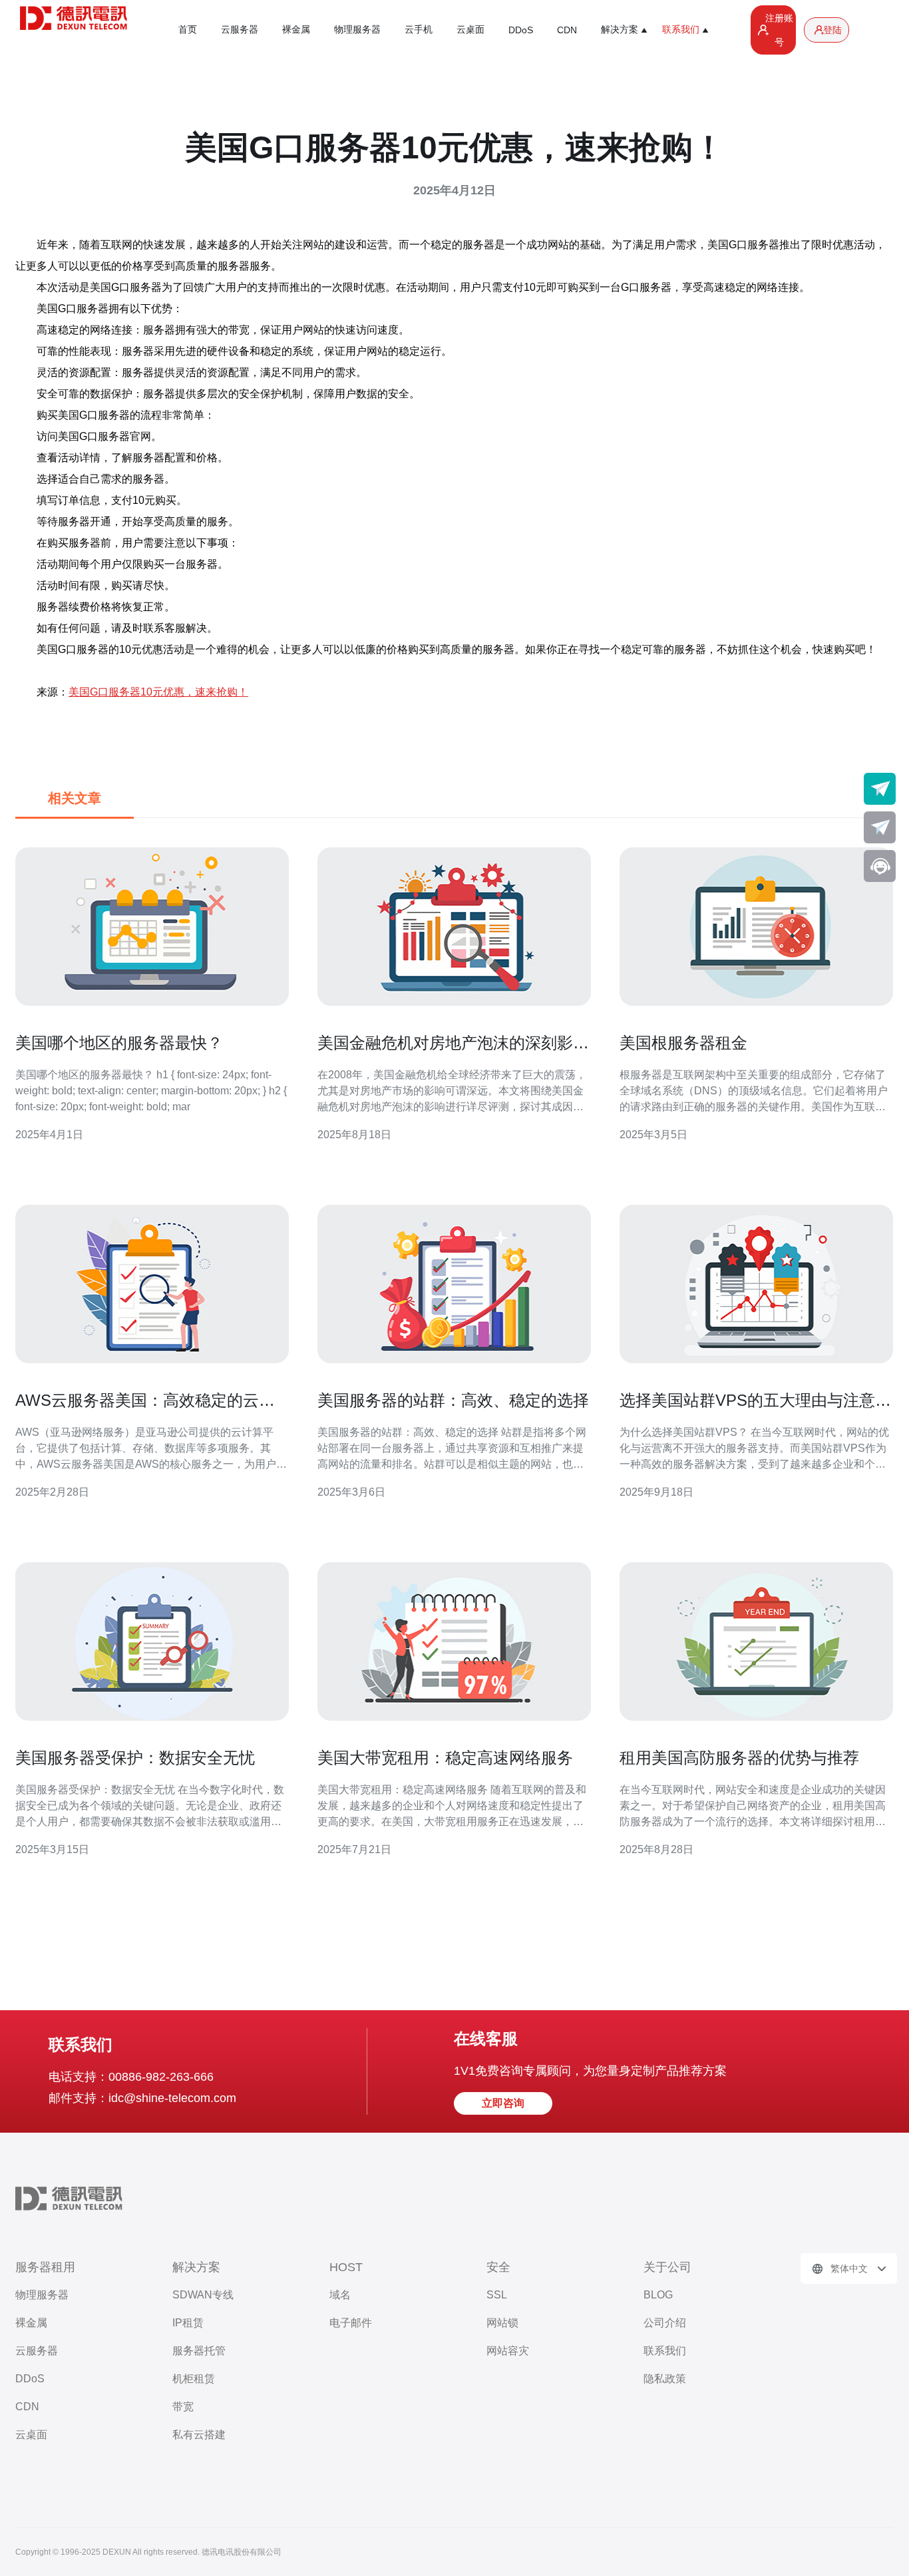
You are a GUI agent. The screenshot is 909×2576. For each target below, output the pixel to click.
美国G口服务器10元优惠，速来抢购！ (158, 692)
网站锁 (502, 2323)
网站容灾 (508, 2351)
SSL (497, 2295)
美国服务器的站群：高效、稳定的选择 (453, 1400)
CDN (567, 30)
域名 (340, 2295)
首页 (188, 29)
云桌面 (470, 29)
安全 (498, 2267)
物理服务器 (357, 29)
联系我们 (665, 2351)
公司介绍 (665, 2323)
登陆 (832, 30)
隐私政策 (665, 2379)
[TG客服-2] (880, 827)
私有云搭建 (199, 2435)
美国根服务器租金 (683, 1043)
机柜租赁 (194, 2379)
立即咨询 (503, 2103)
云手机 (419, 29)
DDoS (521, 30)
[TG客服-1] (880, 789)
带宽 (183, 2407)
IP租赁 (188, 2323)
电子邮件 (351, 2323)
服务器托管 (199, 2351)
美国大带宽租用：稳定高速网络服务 (445, 1758)
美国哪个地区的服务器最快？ (119, 1043)
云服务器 (240, 29)
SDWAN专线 (203, 2295)
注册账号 (779, 30)
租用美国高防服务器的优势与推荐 (739, 1758)
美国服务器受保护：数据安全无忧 (135, 1758)
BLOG (658, 2295)
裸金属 (296, 29)
